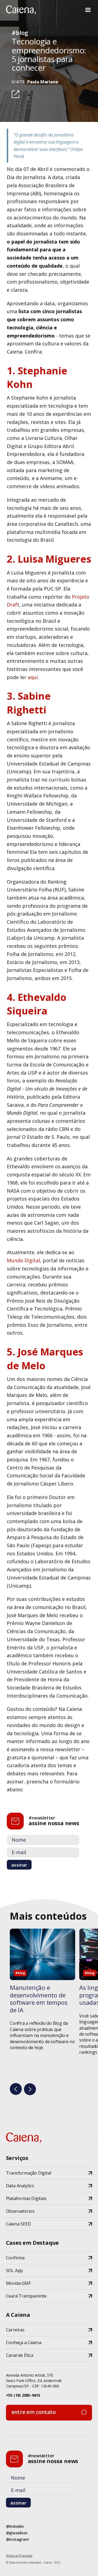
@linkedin (15, 2526)
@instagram (18, 2539)
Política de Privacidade (19, 2556)
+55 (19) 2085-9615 (23, 2395)
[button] (88, 10)
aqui (33, 677)
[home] (21, 10)
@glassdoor (17, 2533)
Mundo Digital (23, 1260)
